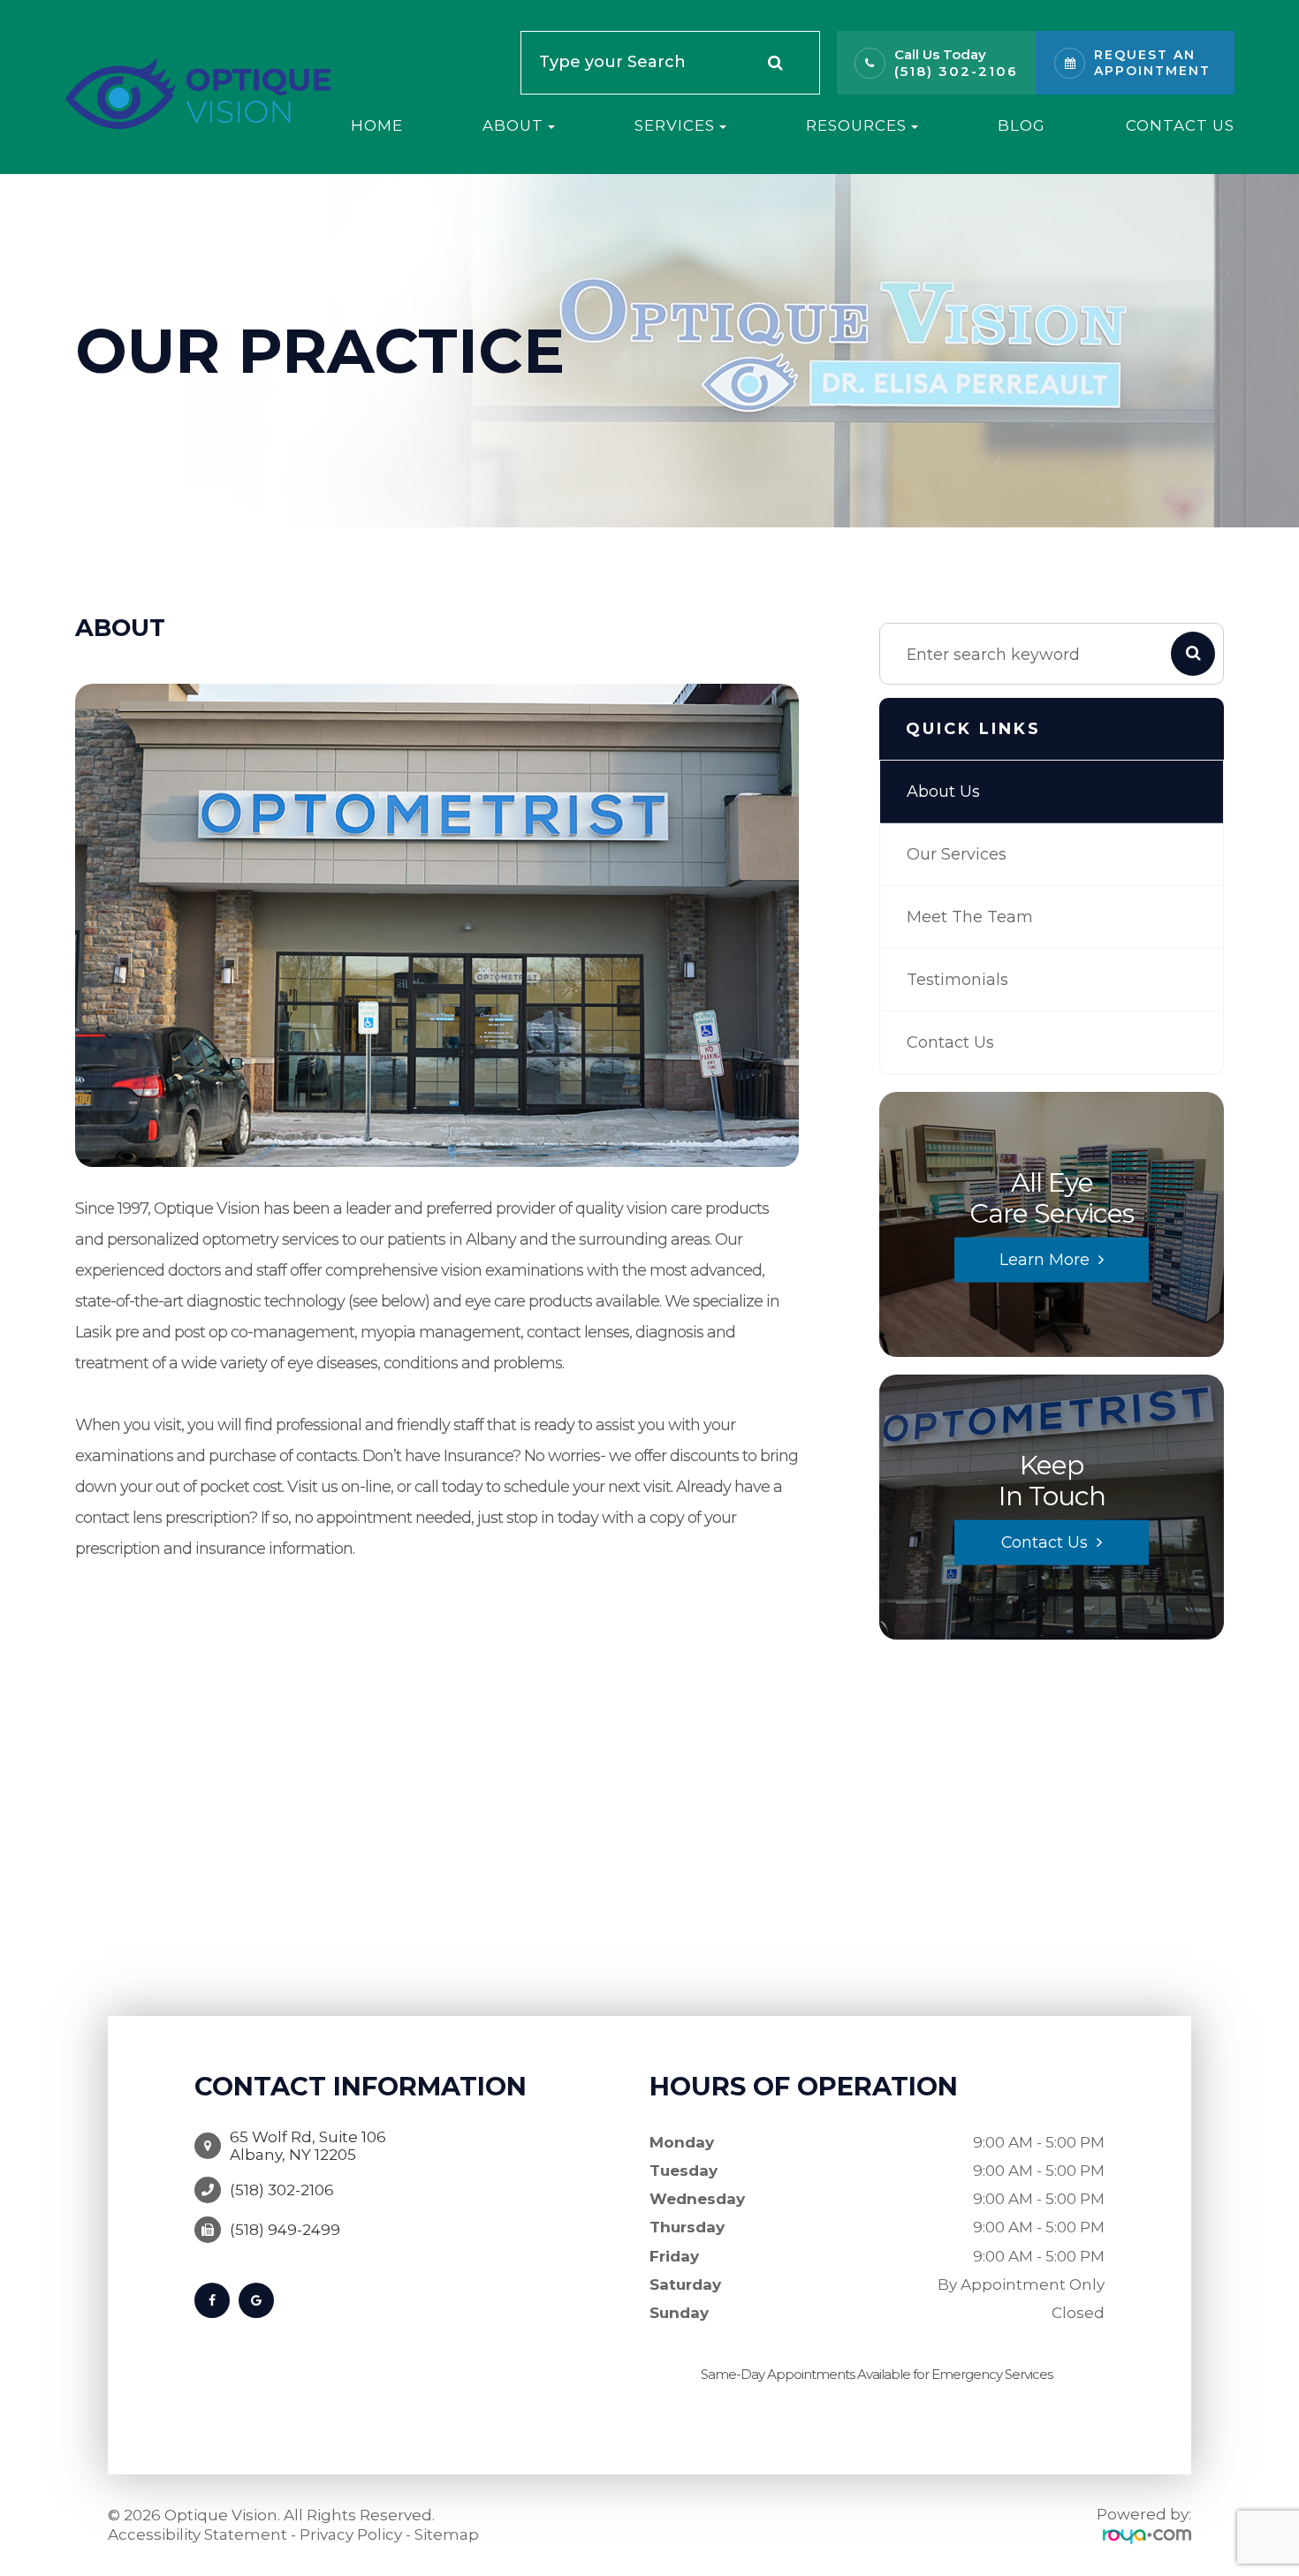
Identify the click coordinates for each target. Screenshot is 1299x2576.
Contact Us (1180, 125)
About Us (943, 792)
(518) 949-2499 (285, 2230)
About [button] (513, 125)
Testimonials (957, 980)
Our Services (957, 854)
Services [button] (675, 125)
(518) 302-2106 (956, 71)
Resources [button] (856, 125)
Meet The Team (970, 917)
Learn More (1045, 1259)
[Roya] (1147, 2535)
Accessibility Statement (198, 2534)
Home (377, 125)
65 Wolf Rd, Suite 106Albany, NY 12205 (308, 2146)
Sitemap (447, 2534)
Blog (1022, 125)
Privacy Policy (351, 2534)
